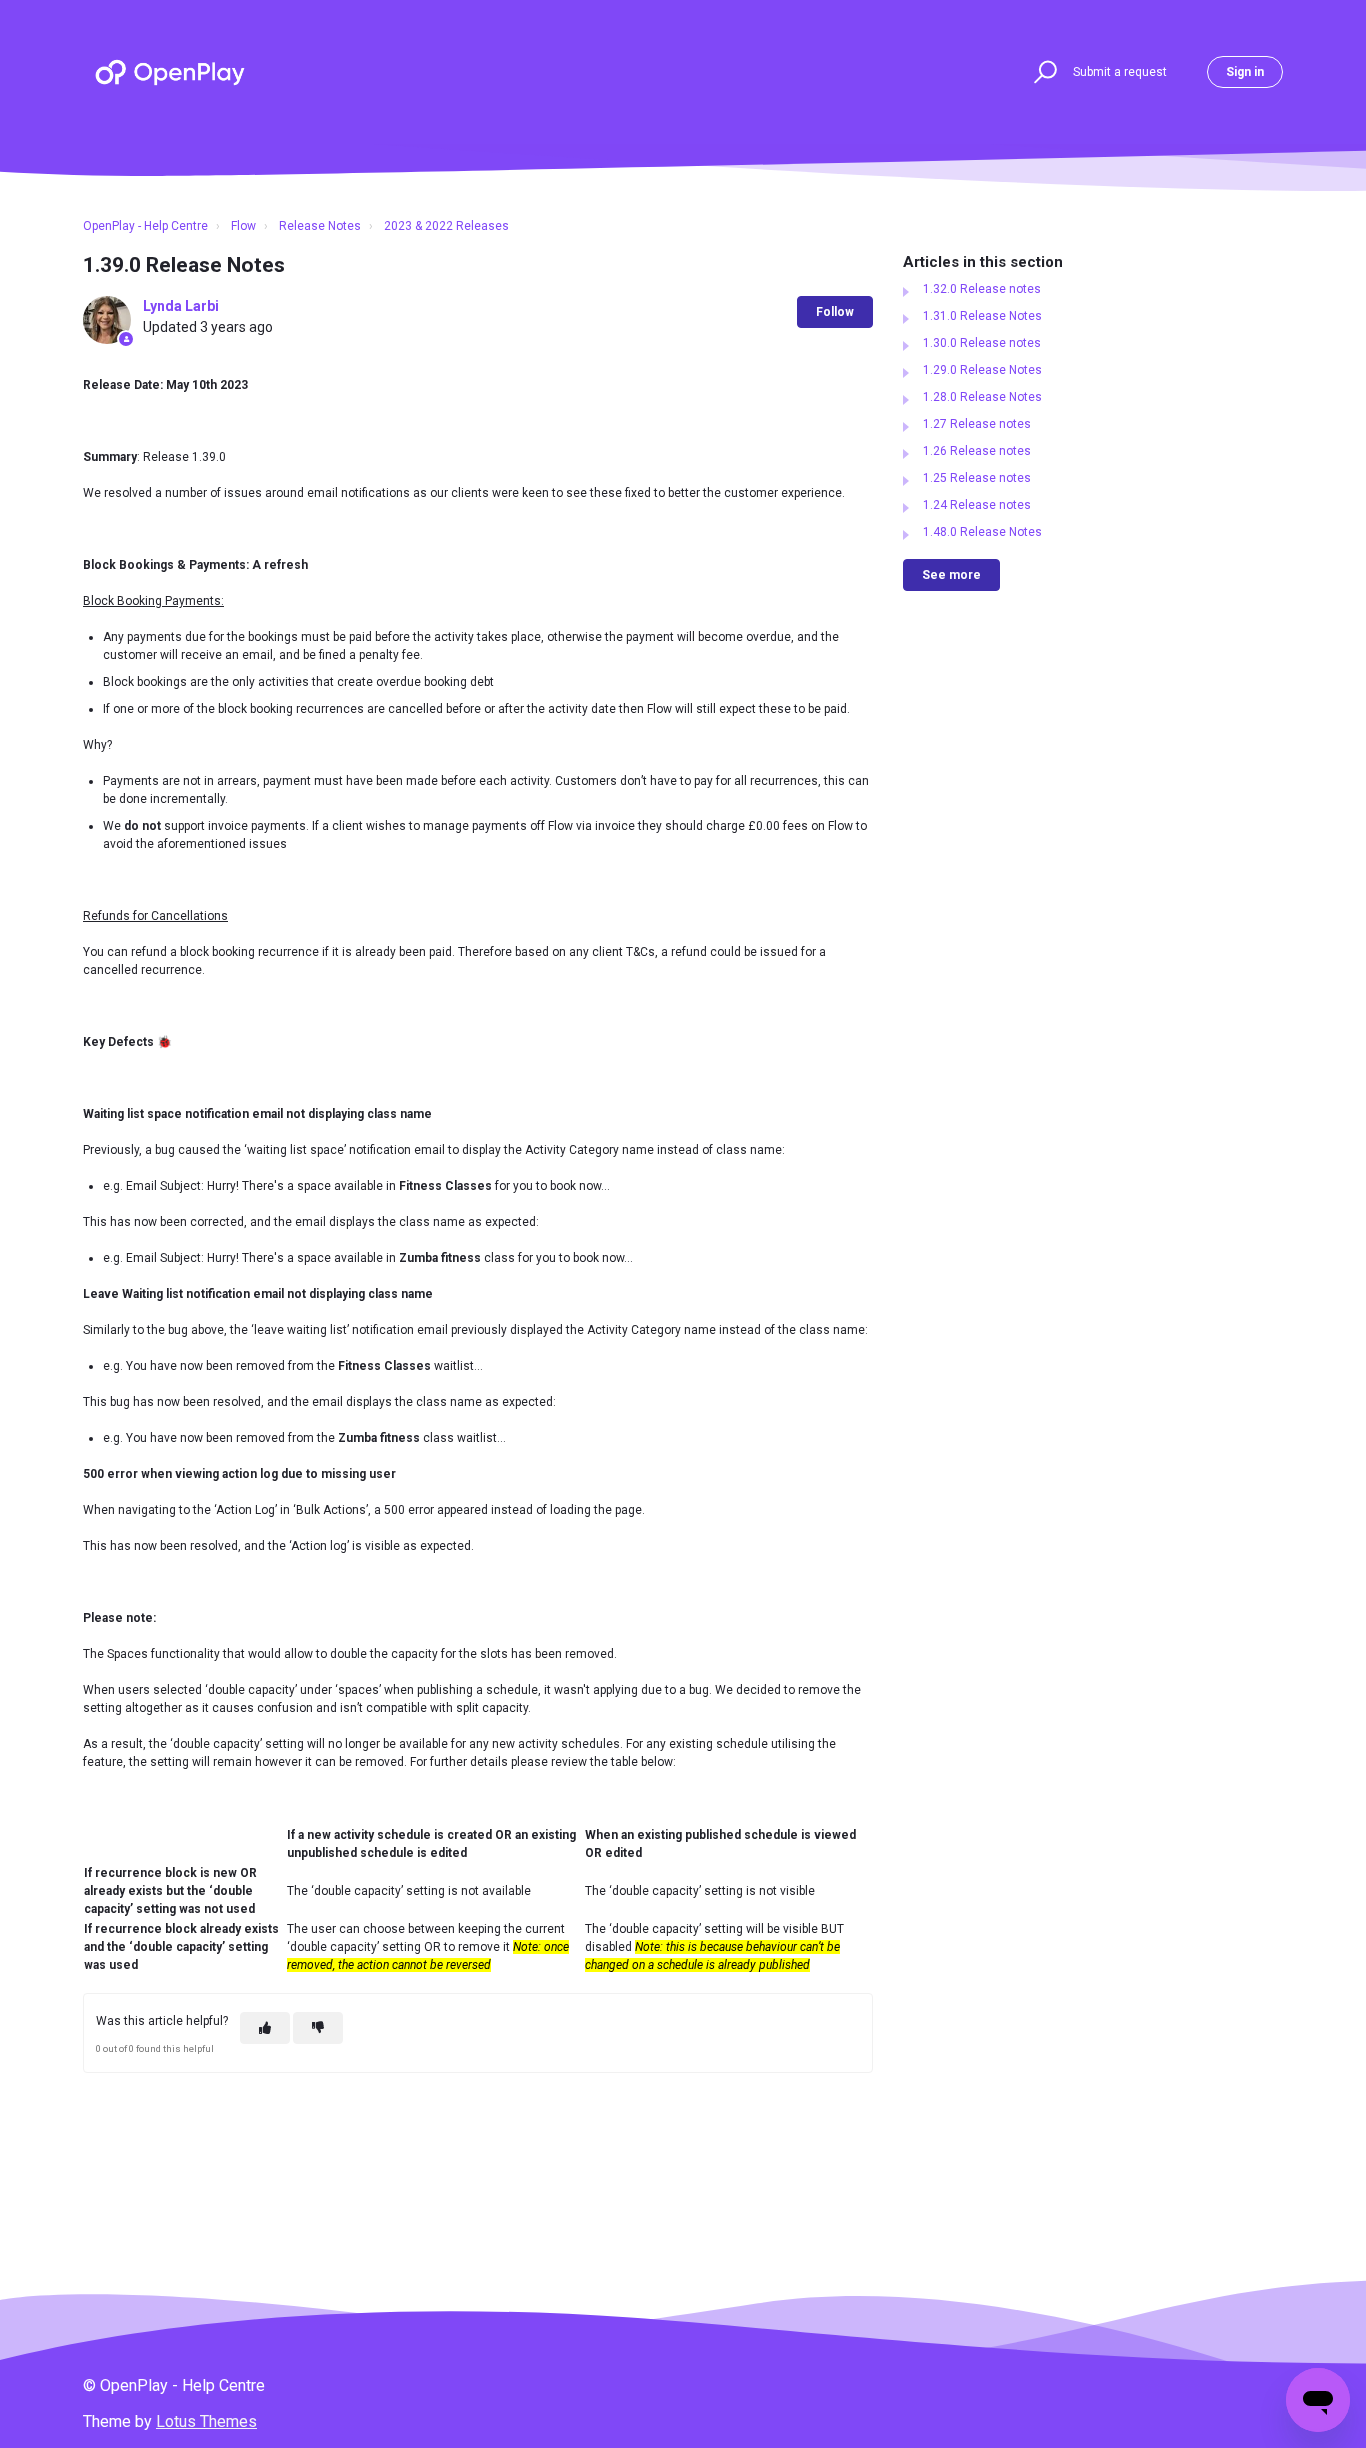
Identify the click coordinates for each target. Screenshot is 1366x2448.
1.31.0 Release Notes (982, 316)
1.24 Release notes (977, 505)
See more (951, 575)
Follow (835, 312)
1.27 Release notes (977, 424)
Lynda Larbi (181, 306)
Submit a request (1120, 72)
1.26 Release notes (977, 451)
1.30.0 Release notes (982, 343)
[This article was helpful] (265, 2028)
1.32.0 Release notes (982, 289)
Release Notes (320, 226)
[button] (1042, 72)
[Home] (170, 72)
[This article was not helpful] (318, 2028)
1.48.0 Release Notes (982, 532)
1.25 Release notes (977, 478)
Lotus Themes (206, 2421)
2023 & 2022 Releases (446, 226)
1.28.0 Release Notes (982, 397)
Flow (243, 226)
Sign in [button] (1245, 72)
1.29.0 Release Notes (982, 370)
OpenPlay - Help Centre (145, 226)
